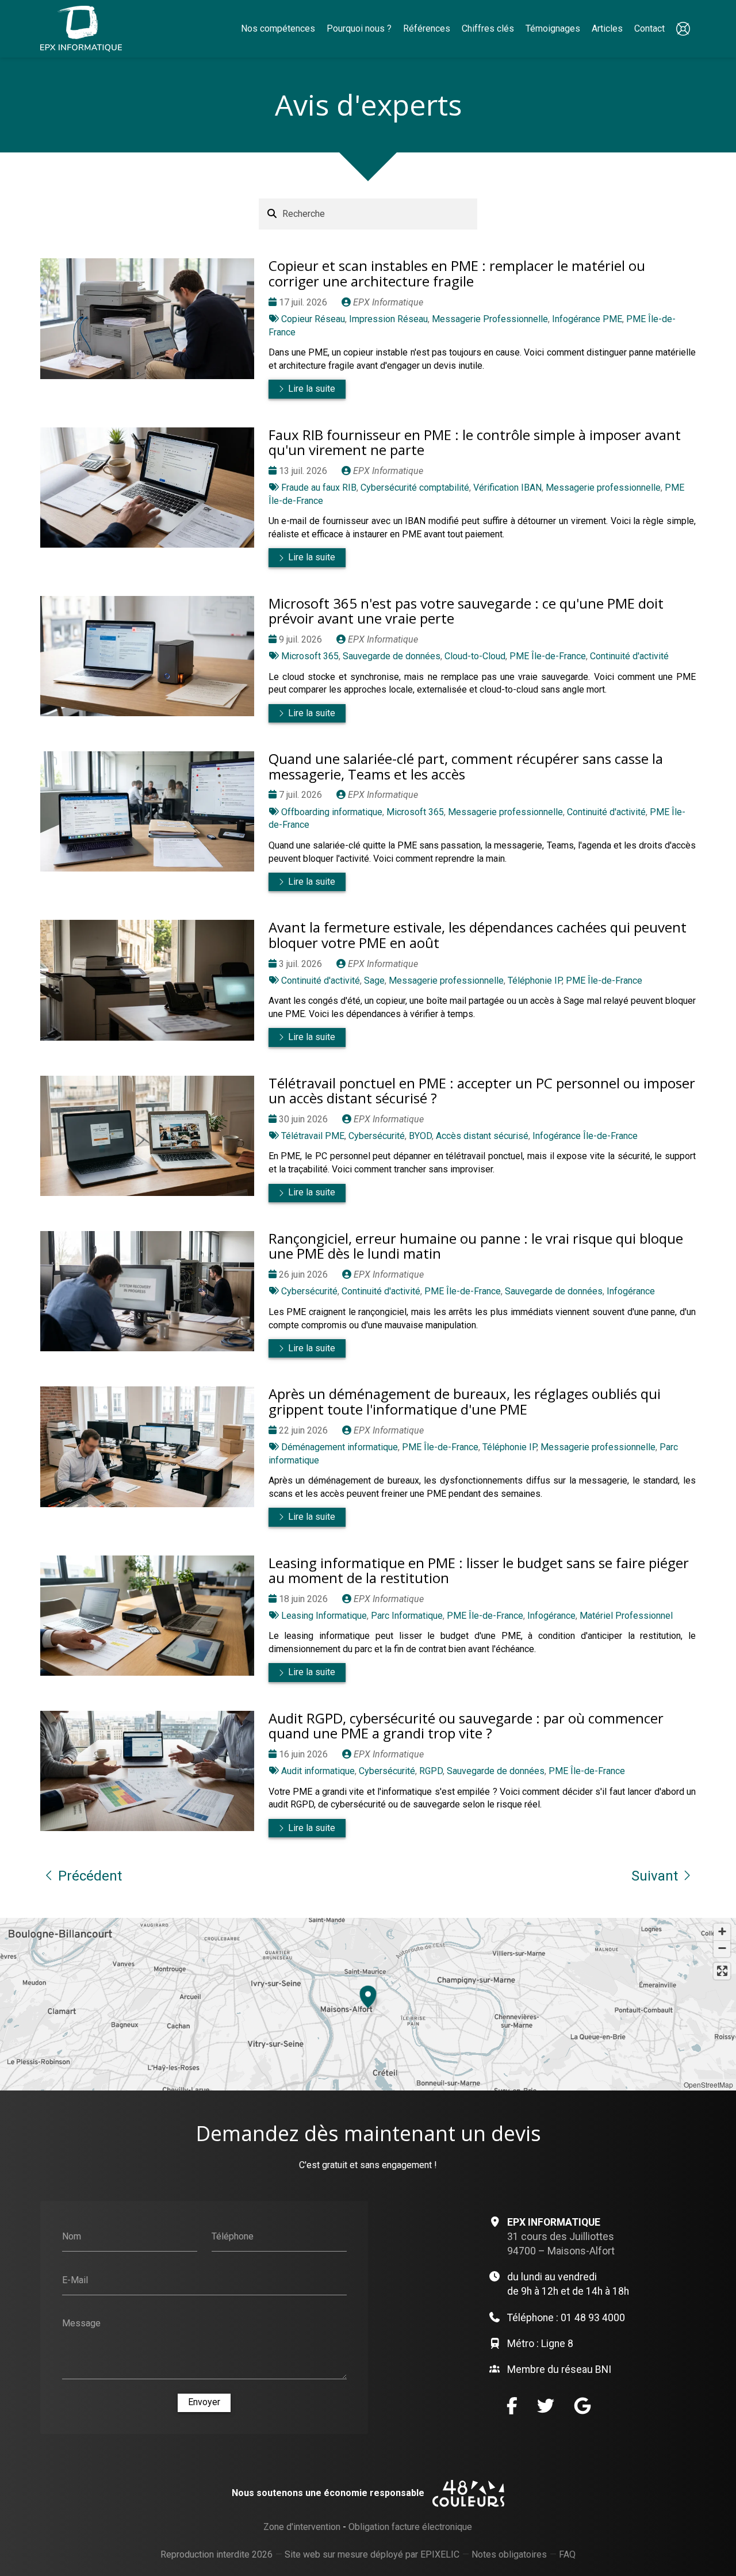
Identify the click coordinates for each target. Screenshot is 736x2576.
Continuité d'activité (629, 656)
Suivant (655, 1876)
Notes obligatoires (509, 2554)
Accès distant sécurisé (482, 1136)
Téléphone (233, 2236)
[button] (368, 1995)
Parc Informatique (407, 1616)
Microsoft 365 (310, 656)
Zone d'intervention (302, 2527)
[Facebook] (512, 2406)
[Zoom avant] (722, 1932)
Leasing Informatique (324, 1616)
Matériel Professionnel (626, 1616)
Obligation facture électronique (410, 2527)
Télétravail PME (313, 1136)
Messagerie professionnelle (603, 488)
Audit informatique (318, 1771)
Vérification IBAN (507, 488)
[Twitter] (546, 2406)
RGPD (431, 1771)
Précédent (90, 1876)
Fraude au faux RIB (319, 488)
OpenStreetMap (708, 2084)
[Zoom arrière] (722, 1949)
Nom (72, 2236)
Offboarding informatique (332, 812)
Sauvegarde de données (392, 656)
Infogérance (631, 1291)
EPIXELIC (440, 2554)
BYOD (420, 1136)
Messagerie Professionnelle (490, 319)
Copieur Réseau (313, 319)
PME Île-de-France (548, 656)
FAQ (567, 2554)
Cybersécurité (377, 1136)
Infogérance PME (587, 319)
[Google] (582, 2406)
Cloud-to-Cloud (475, 656)
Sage (374, 981)
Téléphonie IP (535, 981)
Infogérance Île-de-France (585, 1136)
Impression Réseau (388, 319)
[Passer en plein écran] (722, 1971)
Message (81, 2323)
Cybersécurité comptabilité (415, 488)
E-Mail (75, 2279)
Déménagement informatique (340, 1447)
